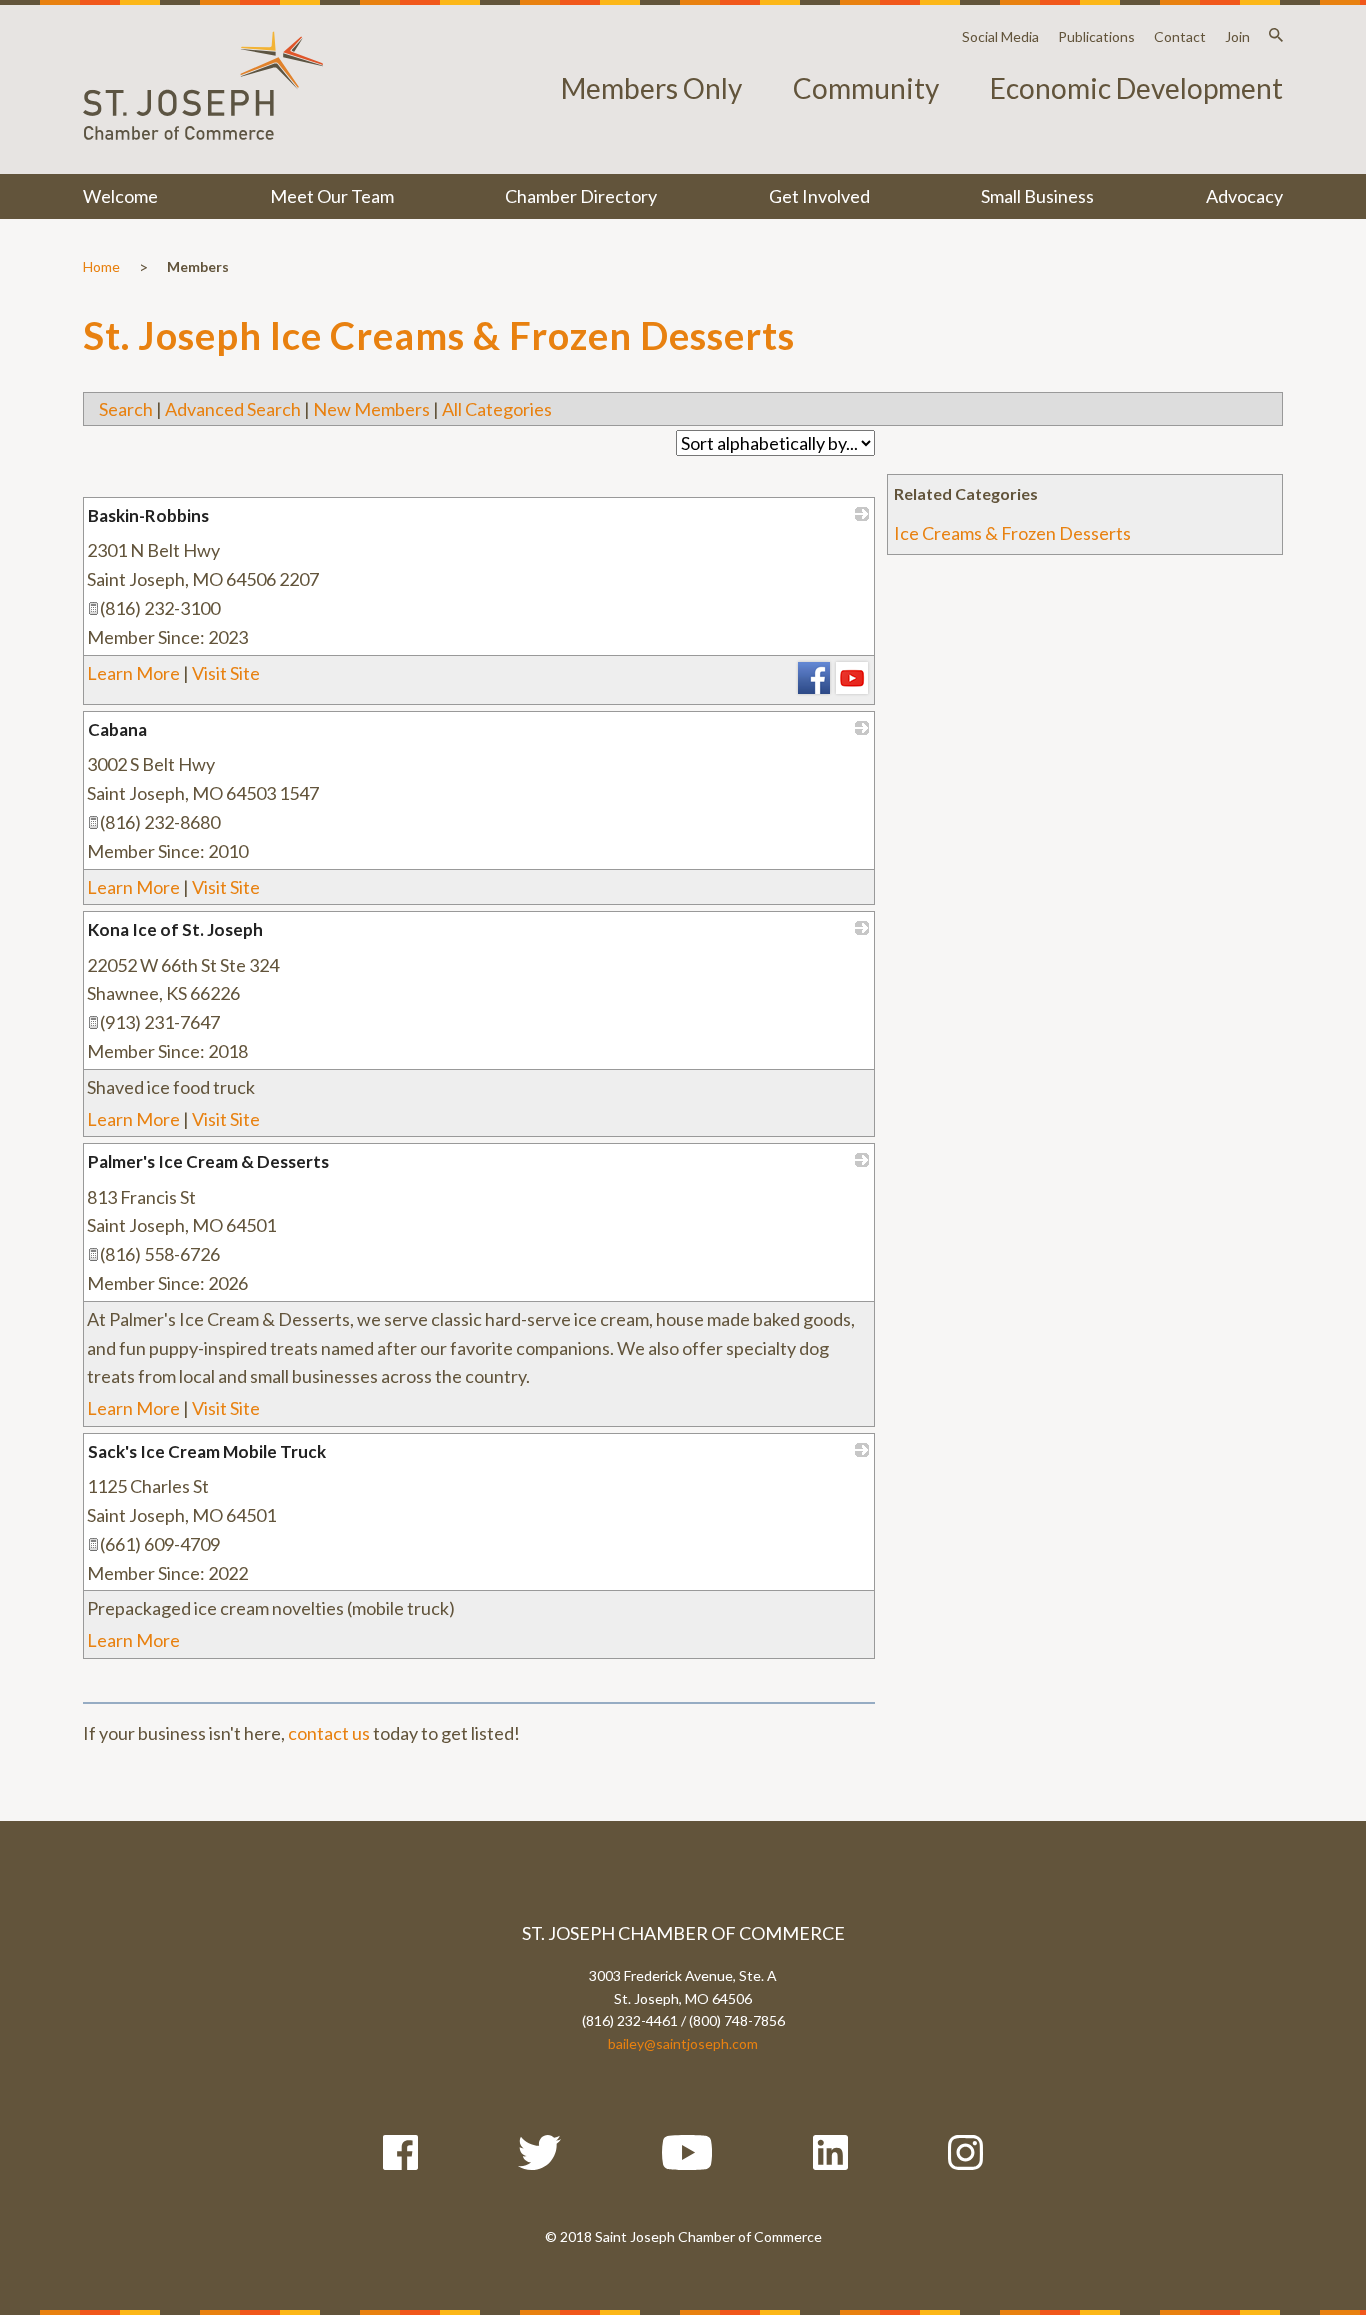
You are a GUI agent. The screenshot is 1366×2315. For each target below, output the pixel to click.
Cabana (117, 729)
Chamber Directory (581, 196)
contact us (329, 1733)
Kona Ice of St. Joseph (175, 929)
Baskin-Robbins (148, 515)
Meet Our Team (332, 196)
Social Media (1000, 36)
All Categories (497, 409)
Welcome (120, 196)
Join (1237, 36)
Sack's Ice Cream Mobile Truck (207, 1451)
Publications (1096, 36)
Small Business (1037, 196)
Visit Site (226, 673)
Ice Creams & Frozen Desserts (1012, 533)
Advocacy (1244, 196)
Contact (1180, 36)
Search (126, 409)
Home (101, 266)
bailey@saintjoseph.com (683, 2043)
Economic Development (1136, 88)
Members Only (651, 88)
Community (866, 88)
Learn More (133, 673)
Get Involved (819, 196)
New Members (371, 409)
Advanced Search (233, 409)
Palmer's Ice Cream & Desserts (208, 1161)
